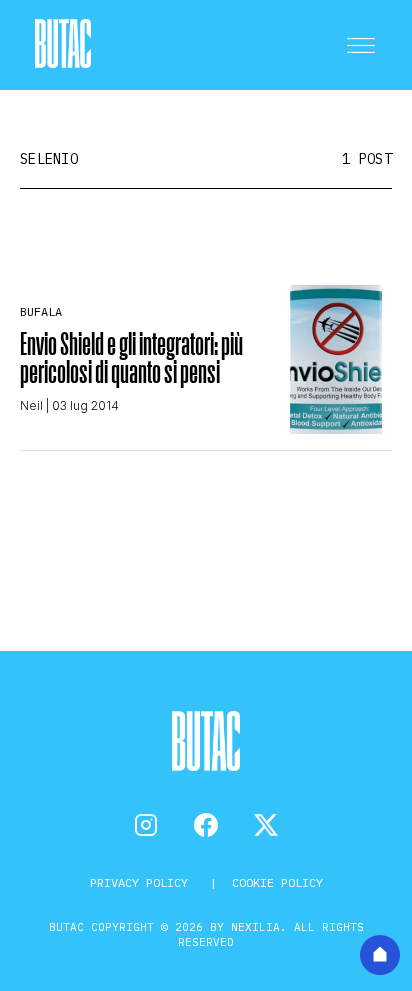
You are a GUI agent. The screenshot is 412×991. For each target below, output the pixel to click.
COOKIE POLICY (277, 882)
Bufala (41, 311)
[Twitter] (266, 825)
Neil (31, 405)
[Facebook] (206, 825)
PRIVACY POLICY (142, 882)
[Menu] (361, 45)
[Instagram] (146, 825)
